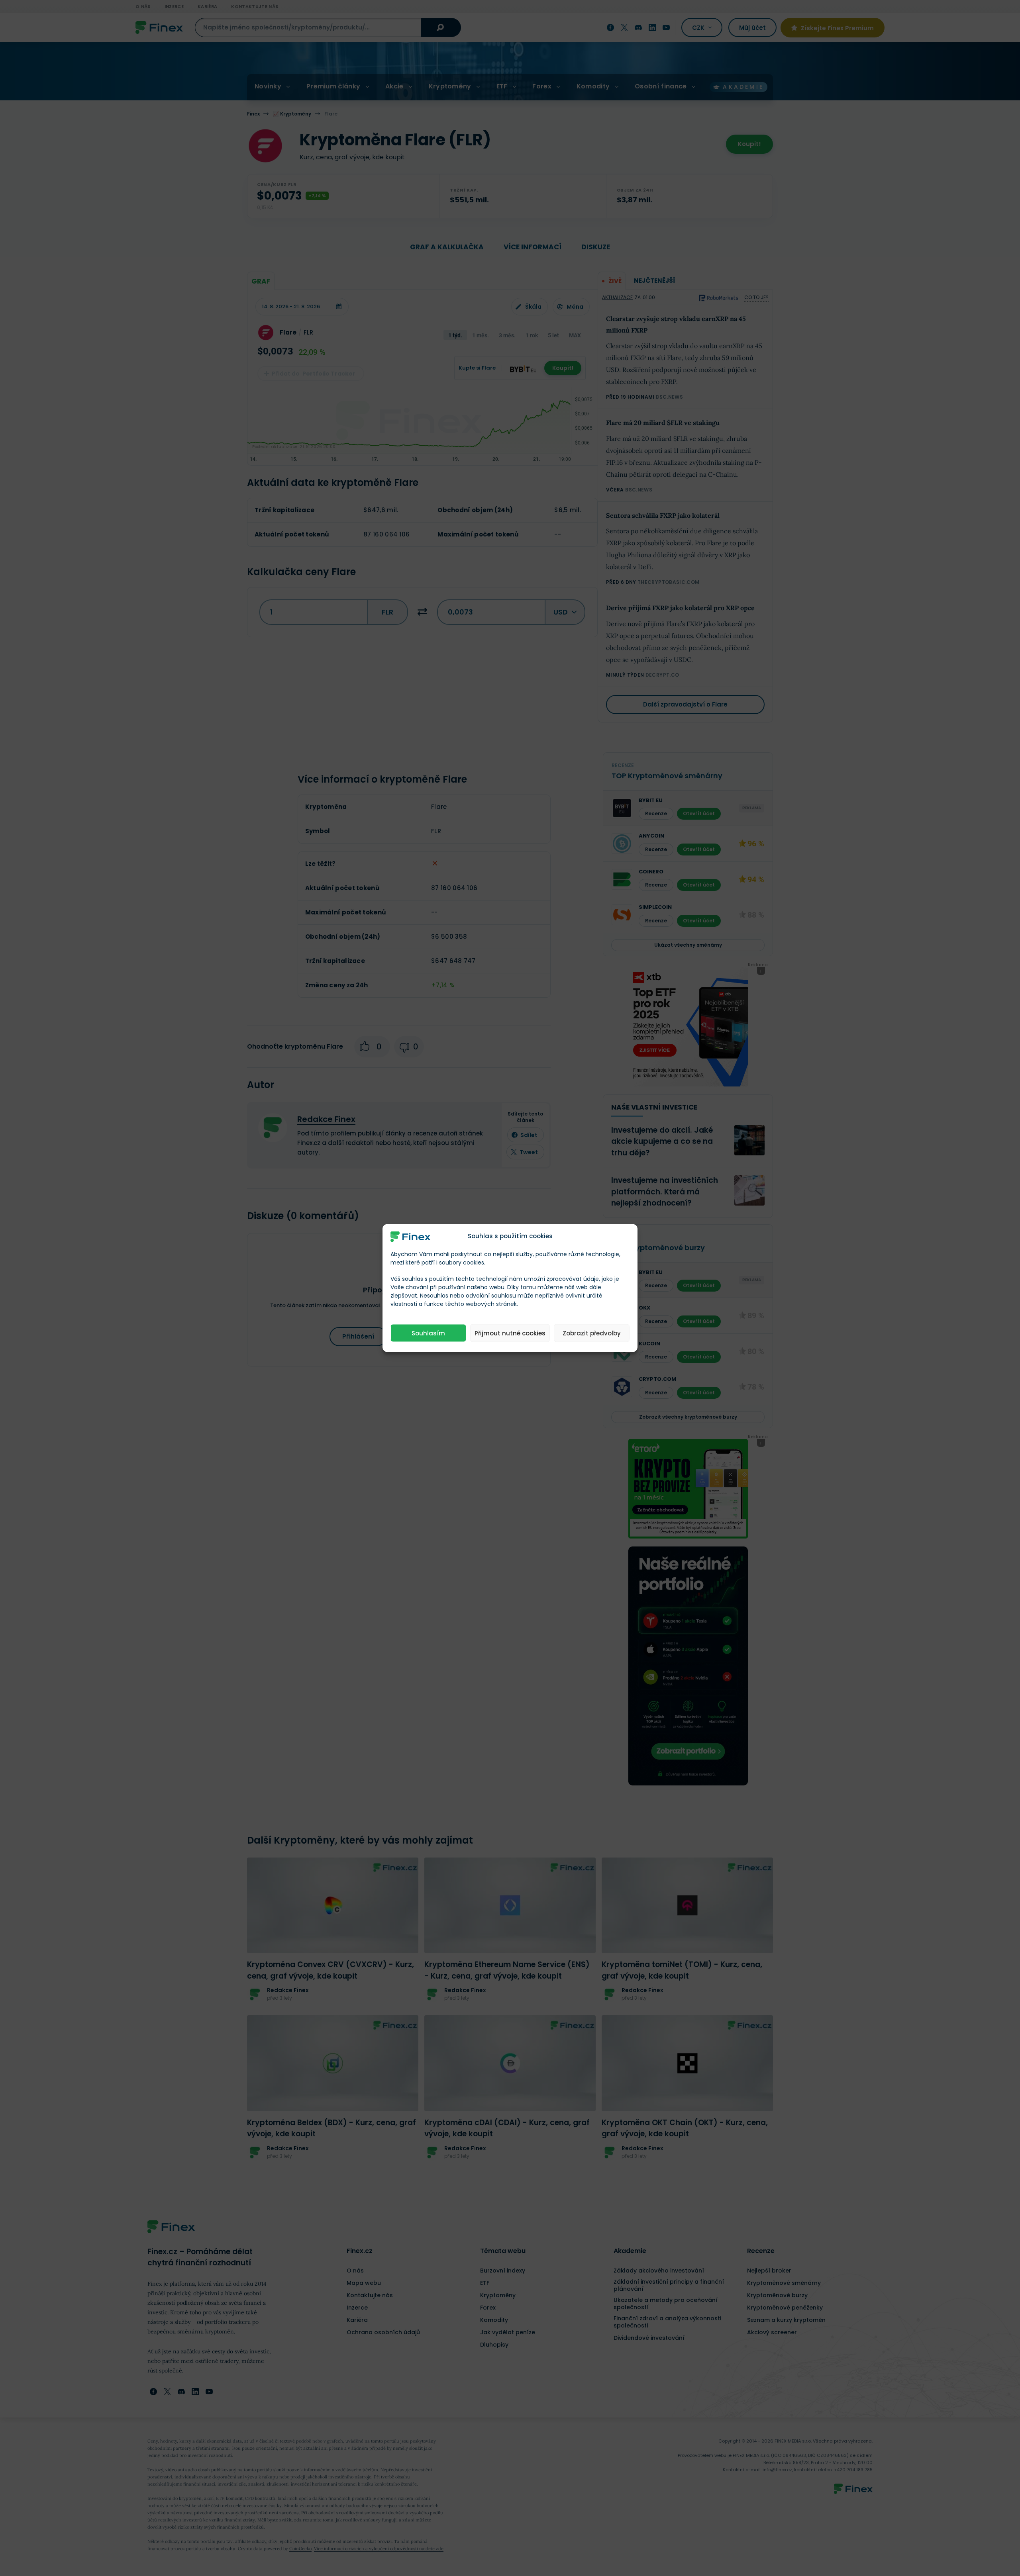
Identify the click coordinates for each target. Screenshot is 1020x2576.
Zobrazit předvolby (592, 1333)
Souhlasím (428, 1333)
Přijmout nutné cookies (510, 1333)
